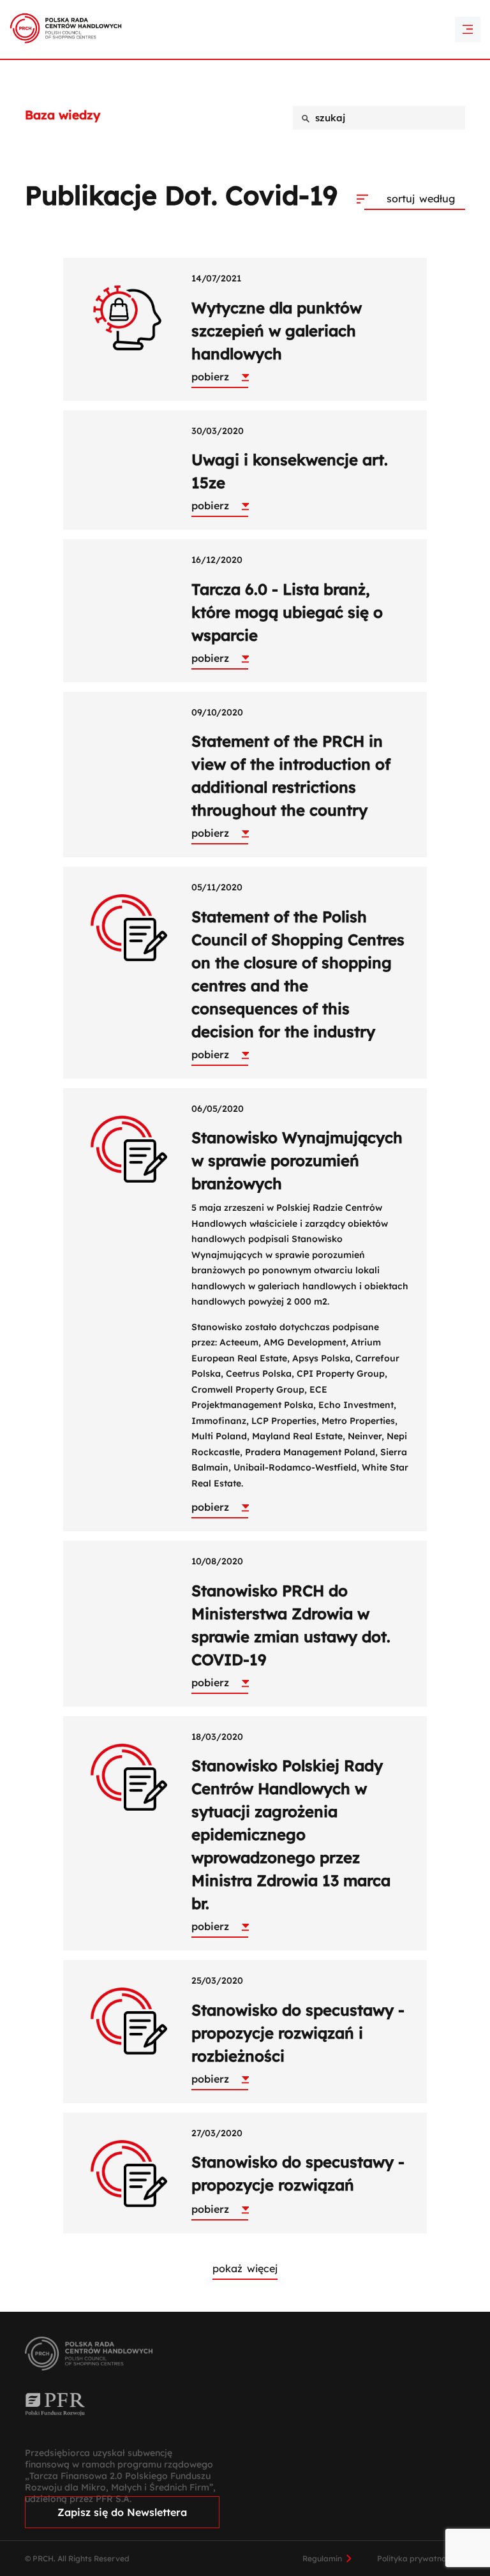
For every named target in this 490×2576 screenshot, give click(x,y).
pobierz (210, 377)
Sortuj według (421, 198)
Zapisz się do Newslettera (122, 2512)
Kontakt (245, 32)
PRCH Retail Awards (245, 10)
